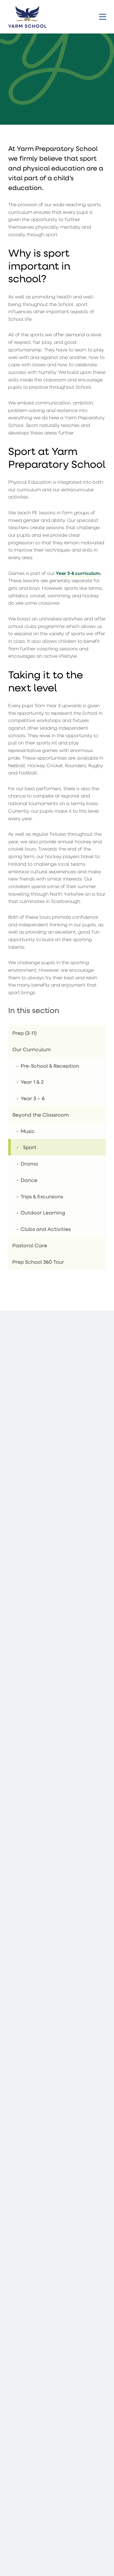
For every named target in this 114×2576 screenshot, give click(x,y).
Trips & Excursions (42, 1196)
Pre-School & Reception (50, 1066)
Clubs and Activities (46, 1229)
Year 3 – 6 (33, 1098)
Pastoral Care (30, 1245)
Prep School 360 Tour (38, 1262)
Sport (30, 1147)
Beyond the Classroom (41, 1115)
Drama (29, 1163)
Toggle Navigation (103, 17)
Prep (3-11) (25, 1033)
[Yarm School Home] (27, 16)
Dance (29, 1180)
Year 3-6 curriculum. (79, 573)
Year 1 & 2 (32, 1082)
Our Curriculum (32, 1049)
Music (28, 1131)
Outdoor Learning (43, 1212)
